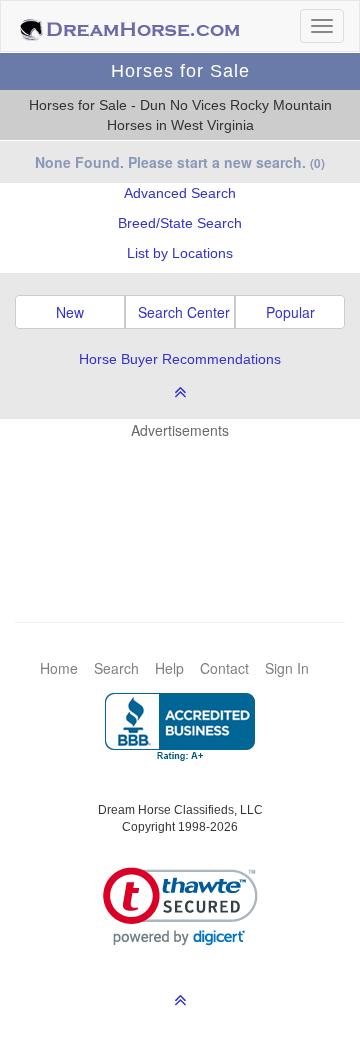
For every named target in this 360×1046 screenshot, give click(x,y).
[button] (180, 906)
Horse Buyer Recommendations (180, 359)
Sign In (287, 668)
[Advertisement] (190, 500)
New (70, 312)
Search (116, 668)
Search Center (184, 312)
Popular (290, 312)
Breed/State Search (180, 223)
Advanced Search (180, 193)
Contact (224, 668)
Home (59, 668)
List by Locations (180, 253)
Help (169, 668)
